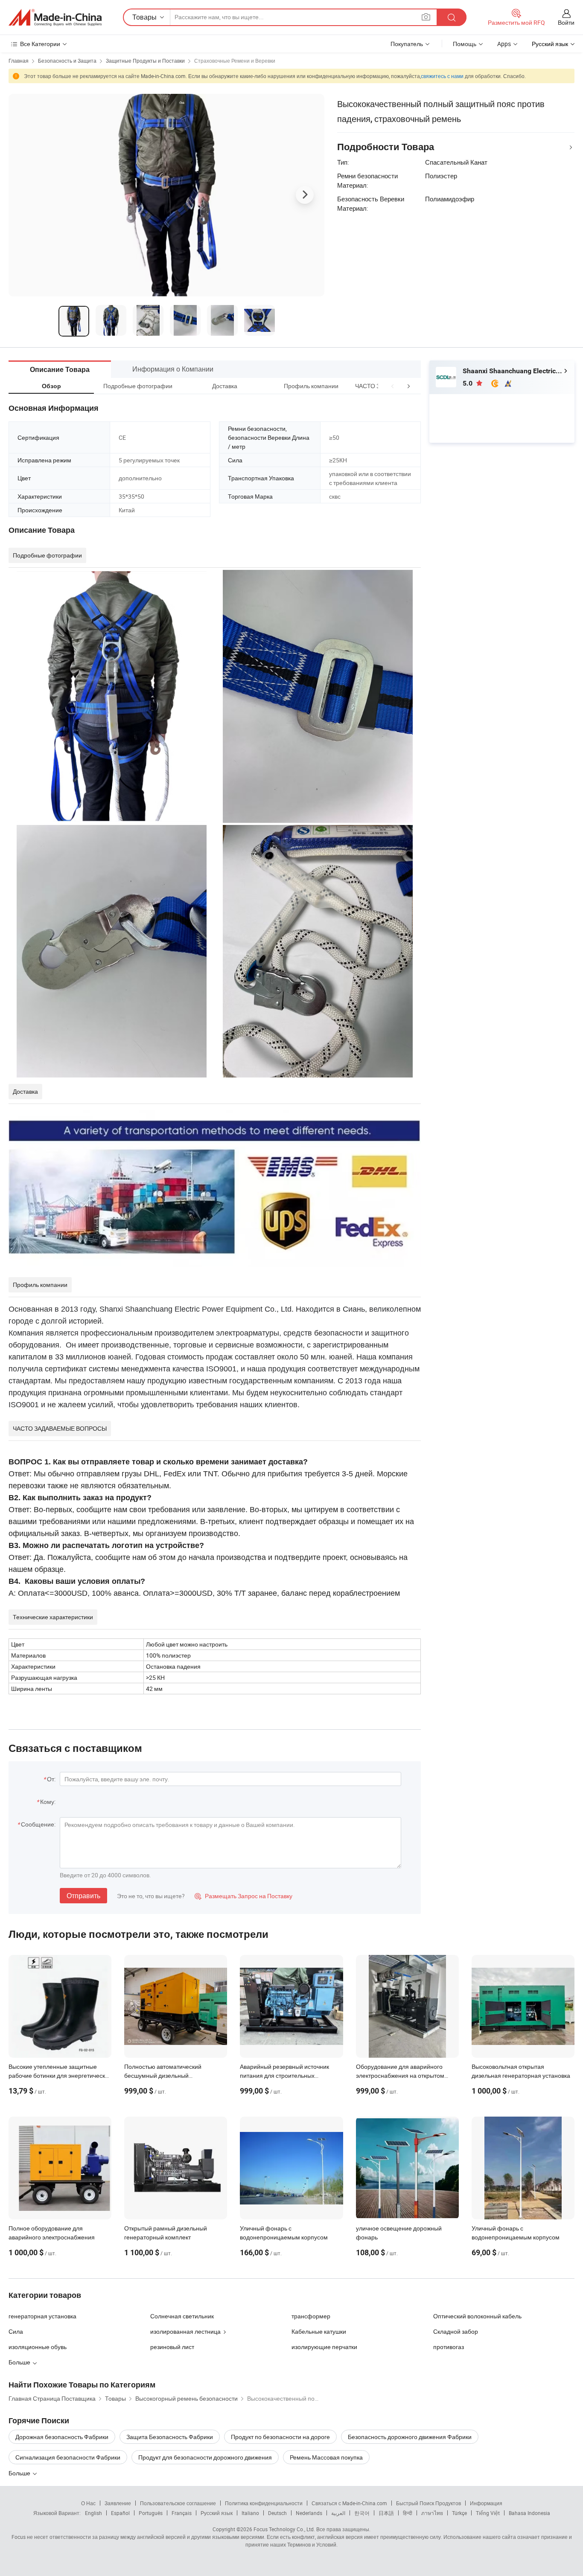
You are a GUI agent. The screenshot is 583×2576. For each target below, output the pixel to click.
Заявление (118, 2503)
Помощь (465, 44)
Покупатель (407, 44)
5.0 (468, 383)
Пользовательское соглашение (178, 2503)
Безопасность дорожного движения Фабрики (410, 2437)
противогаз (449, 2347)
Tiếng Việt (488, 2513)
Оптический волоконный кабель (477, 2316)
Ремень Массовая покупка (326, 2457)
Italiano (250, 2513)
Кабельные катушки (319, 2331)
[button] (393, 386)
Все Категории (40, 44)
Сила (16, 2331)
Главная (19, 61)
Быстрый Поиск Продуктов (429, 2503)
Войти (566, 22)
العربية (338, 2513)
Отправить (83, 1896)
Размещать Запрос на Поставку (243, 1896)
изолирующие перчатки (324, 2347)
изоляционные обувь (38, 2347)
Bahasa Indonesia (529, 2513)
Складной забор (456, 2331)
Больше (20, 2473)
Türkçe (459, 2513)
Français (182, 2513)
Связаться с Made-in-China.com (349, 2503)
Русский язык (217, 2513)
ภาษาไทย (432, 2513)
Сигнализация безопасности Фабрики (68, 2457)
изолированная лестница (185, 2331)
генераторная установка (42, 2316)
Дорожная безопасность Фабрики (62, 2437)
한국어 (362, 2513)
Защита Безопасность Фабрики (170, 2437)
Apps (504, 44)
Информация (486, 2503)
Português (151, 2513)
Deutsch (277, 2513)
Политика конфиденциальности (264, 2503)
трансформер (311, 2316)
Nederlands (309, 2513)
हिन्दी (408, 2513)
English (93, 2513)
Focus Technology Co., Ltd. (284, 2529)
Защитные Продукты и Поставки (145, 61)
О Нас (88, 2503)
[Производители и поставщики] (55, 17)
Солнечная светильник (182, 2316)
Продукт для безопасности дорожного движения (205, 2457)
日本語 (386, 2513)
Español (120, 2513)
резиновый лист (172, 2347)
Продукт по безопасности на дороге (280, 2437)
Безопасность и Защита (67, 61)
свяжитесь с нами (442, 76)
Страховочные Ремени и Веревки (235, 61)
